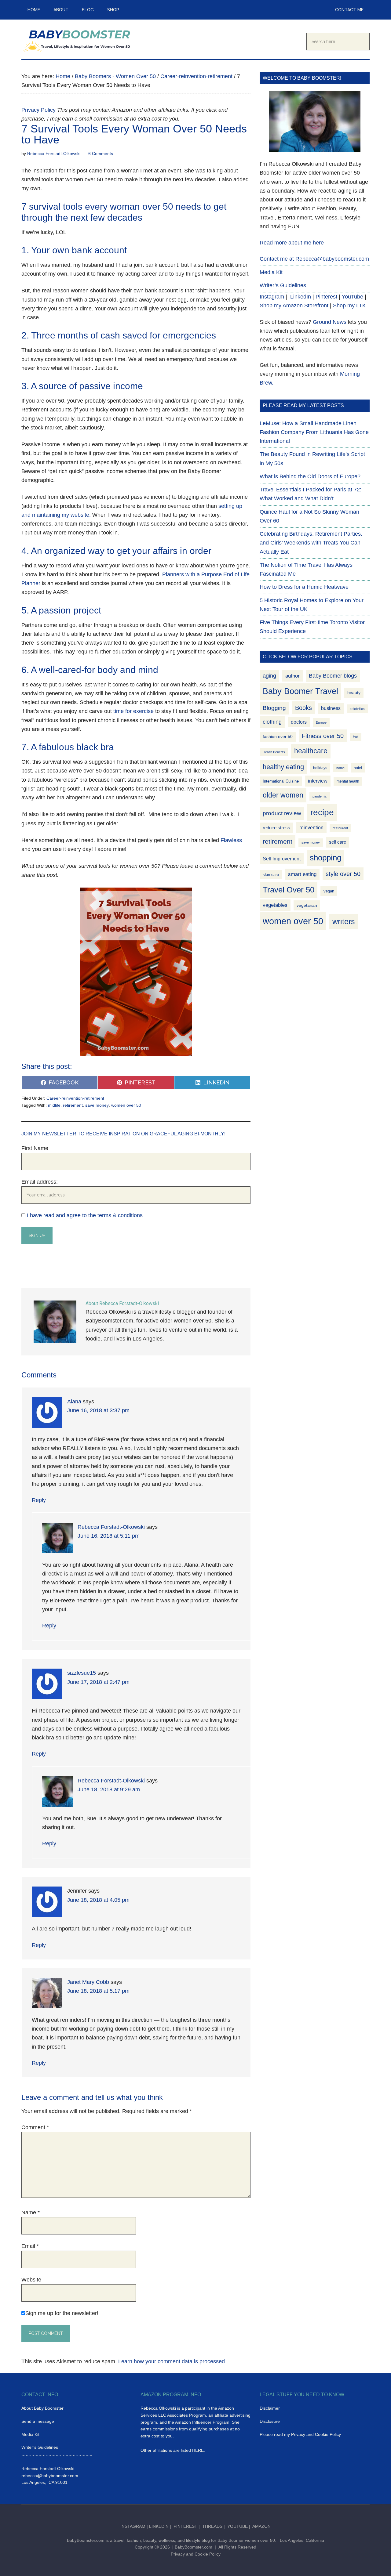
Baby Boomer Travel (300, 691)
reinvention (311, 828)
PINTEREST (185, 2526)
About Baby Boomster (42, 2408)
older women (283, 795)
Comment (35, 2127)
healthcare (311, 751)
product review (282, 813)
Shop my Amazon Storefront (294, 306)
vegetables (275, 905)
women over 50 (126, 1105)
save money (97, 1105)
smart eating (302, 874)
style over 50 (343, 874)
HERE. (199, 2450)
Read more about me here (292, 243)
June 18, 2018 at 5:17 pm (98, 1991)
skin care (271, 875)
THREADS (213, 2526)
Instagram (272, 297)
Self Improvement (282, 859)
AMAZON (261, 2526)
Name (31, 2212)
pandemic (320, 796)
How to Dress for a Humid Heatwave (304, 587)
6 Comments (101, 154)
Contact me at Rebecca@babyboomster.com (314, 259)
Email (30, 2246)
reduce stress (276, 828)
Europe (321, 722)
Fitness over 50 (323, 736)
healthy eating (283, 767)
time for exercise (133, 711)
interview (318, 781)
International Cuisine (281, 781)
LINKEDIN (159, 2526)
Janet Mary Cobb (88, 1982)
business (331, 708)
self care (338, 842)
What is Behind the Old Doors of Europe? (310, 476)
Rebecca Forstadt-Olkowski (111, 1527)
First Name (35, 1148)
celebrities (357, 709)
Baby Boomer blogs (333, 676)
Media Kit (271, 272)
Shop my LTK (349, 306)
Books (303, 708)
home (340, 768)
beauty (354, 693)
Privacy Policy (38, 110)
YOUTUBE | (240, 2526)
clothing (272, 722)
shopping (325, 858)
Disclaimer (270, 2408)
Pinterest (326, 297)
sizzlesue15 (82, 1673)
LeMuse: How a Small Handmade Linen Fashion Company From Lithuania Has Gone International (314, 432)
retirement (73, 1105)
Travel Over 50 (289, 890)
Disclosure (270, 2421)
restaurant (340, 828)
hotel (358, 768)
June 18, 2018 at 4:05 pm (98, 1900)
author (292, 676)
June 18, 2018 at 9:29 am (109, 1789)
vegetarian (307, 905)
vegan (329, 891)
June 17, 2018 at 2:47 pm (98, 1682)
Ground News (330, 322)
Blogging (274, 708)
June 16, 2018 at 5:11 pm (109, 1536)
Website (31, 2280)
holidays (320, 768)
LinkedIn (301, 297)
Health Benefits (274, 752)
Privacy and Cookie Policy (196, 2554)
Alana (74, 1402)
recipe (322, 812)
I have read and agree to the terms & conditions (85, 1215)
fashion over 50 (278, 737)
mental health (348, 781)
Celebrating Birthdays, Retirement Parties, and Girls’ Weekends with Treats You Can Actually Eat (311, 543)
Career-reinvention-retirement (75, 1098)
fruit (356, 737)
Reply (39, 1500)
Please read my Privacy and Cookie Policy (300, 2434)
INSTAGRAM (133, 2526)
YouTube (353, 297)
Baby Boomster (79, 39)
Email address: (40, 1182)
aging (269, 676)
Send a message (38, 2421)
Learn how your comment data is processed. (172, 2361)
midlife (54, 1105)
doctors (299, 722)
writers (344, 921)
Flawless (231, 840)
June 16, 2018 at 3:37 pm (98, 1410)
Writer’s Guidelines (283, 285)
